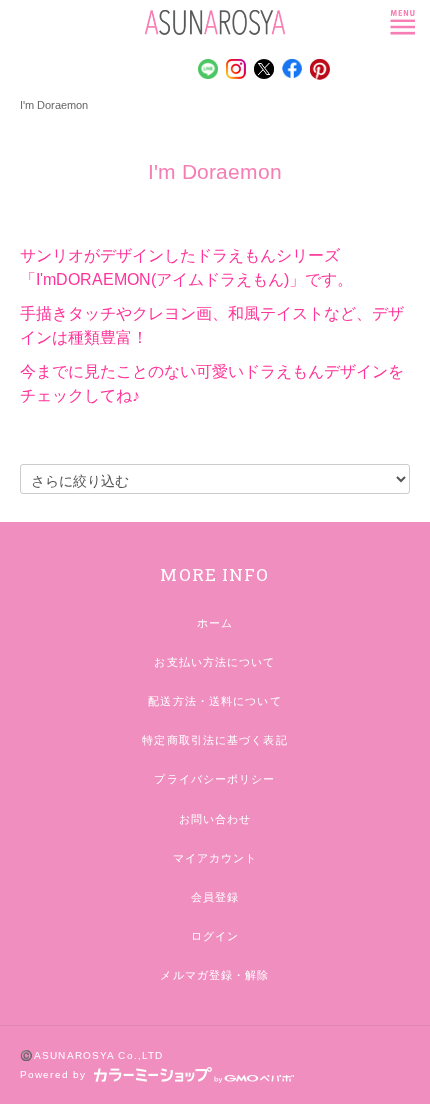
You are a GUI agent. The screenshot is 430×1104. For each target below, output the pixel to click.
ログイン (215, 936)
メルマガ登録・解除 (214, 975)
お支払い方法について (214, 662)
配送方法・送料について (214, 701)
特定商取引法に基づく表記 (214, 740)
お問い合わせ (215, 819)
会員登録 (215, 897)
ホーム (215, 623)
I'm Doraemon (54, 105)
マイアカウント (215, 858)
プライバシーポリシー (214, 779)
